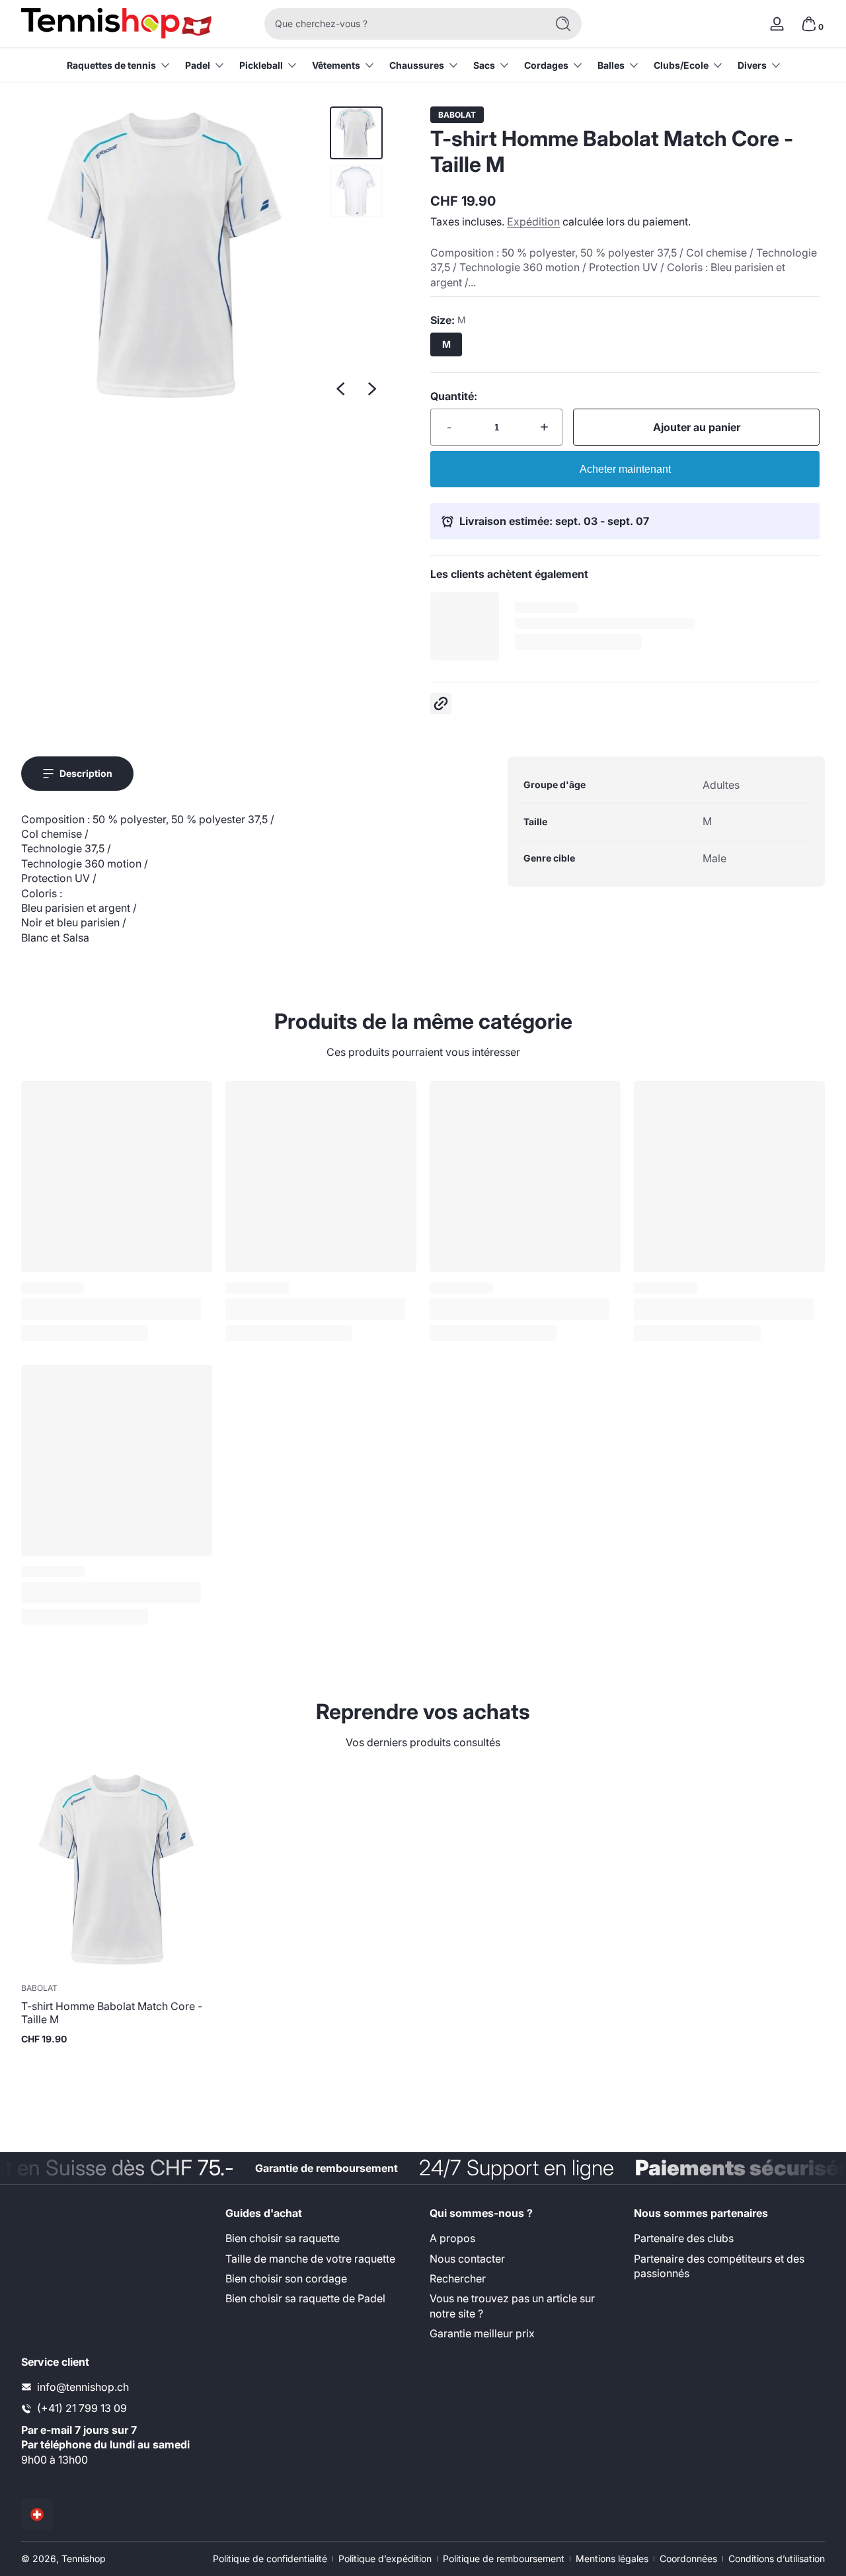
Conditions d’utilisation (777, 2558)
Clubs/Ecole (681, 65)
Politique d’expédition (385, 2558)
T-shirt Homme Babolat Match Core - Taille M (112, 2013)
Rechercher (458, 2278)
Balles (611, 65)
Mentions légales (612, 2558)
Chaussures (417, 65)
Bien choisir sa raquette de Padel (305, 2299)
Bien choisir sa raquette (283, 2238)
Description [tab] (86, 773)
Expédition (533, 221)
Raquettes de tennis (111, 65)
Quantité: (454, 396)
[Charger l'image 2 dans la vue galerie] (356, 191)
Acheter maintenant (625, 469)
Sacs (484, 65)
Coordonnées (688, 2558)
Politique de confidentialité (270, 2558)
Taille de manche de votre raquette (310, 2259)
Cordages (546, 65)
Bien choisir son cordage (286, 2278)
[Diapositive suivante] (372, 389)
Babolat (457, 115)
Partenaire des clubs (684, 2238)
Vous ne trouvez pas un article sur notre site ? (512, 2306)
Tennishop (84, 2558)
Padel (198, 65)
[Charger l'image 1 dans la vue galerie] (356, 133)
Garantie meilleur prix (482, 2333)
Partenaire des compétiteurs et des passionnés (719, 2266)
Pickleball (261, 65)
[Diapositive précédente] (340, 389)
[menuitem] (321, 2238)
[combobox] (402, 24)
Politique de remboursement (504, 2558)
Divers (752, 65)
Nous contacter (467, 2259)
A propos (452, 2238)
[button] (809, 24)
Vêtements (336, 65)
